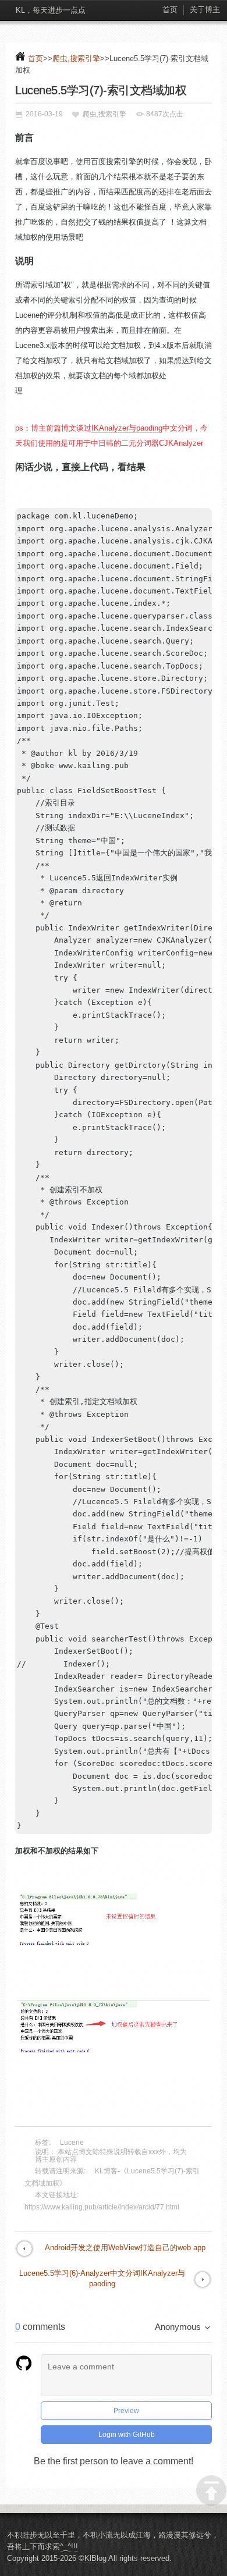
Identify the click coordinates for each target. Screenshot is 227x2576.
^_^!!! (69, 2547)
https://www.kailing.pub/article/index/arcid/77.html (102, 2207)
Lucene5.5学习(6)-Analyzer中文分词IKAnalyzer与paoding (102, 2278)
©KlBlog (93, 2558)
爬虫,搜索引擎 (76, 58)
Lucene (72, 2142)
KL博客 (106, 2171)
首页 (170, 10)
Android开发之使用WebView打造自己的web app (125, 2248)
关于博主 (205, 10)
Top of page (211, 2490)
